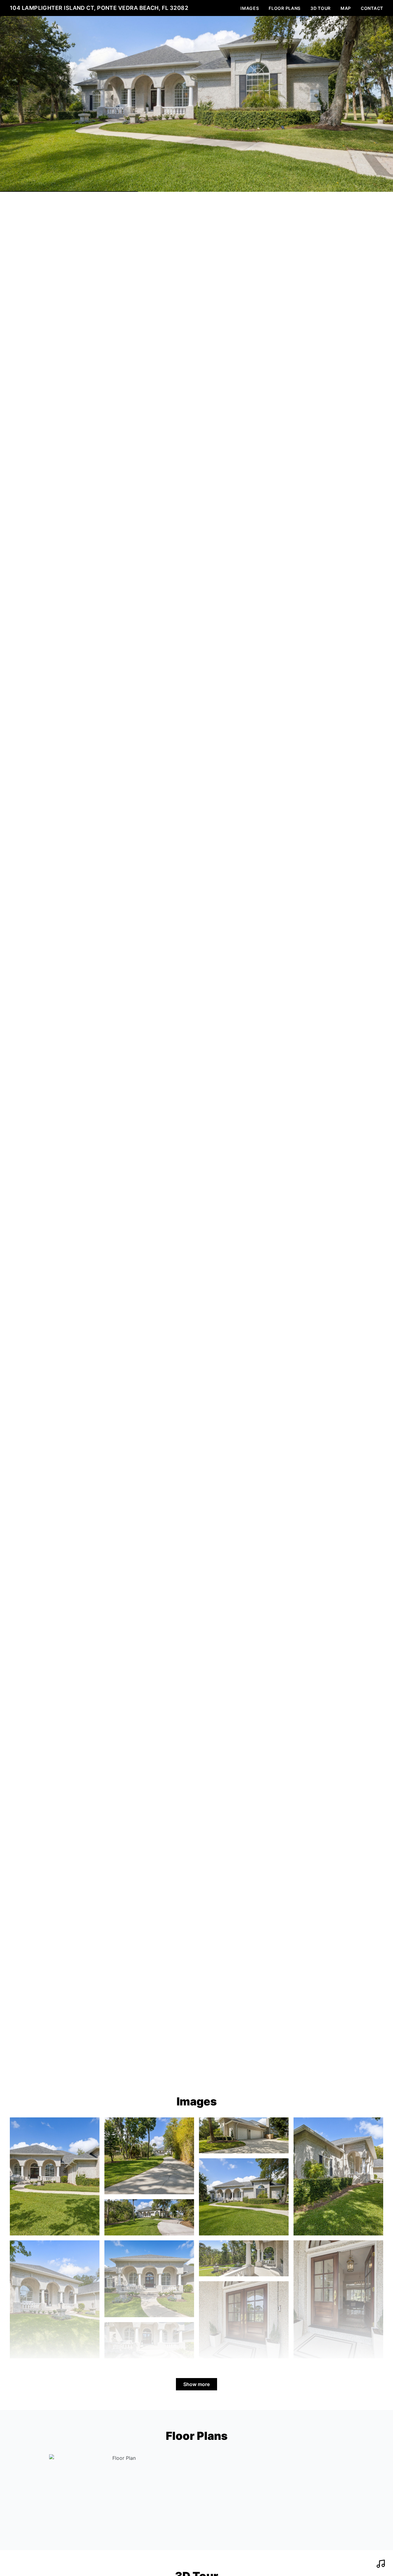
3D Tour (321, 8)
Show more (196, 2384)
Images (250, 8)
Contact (372, 8)
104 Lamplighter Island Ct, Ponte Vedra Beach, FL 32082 (99, 8)
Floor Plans (285, 8)
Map (346, 8)
